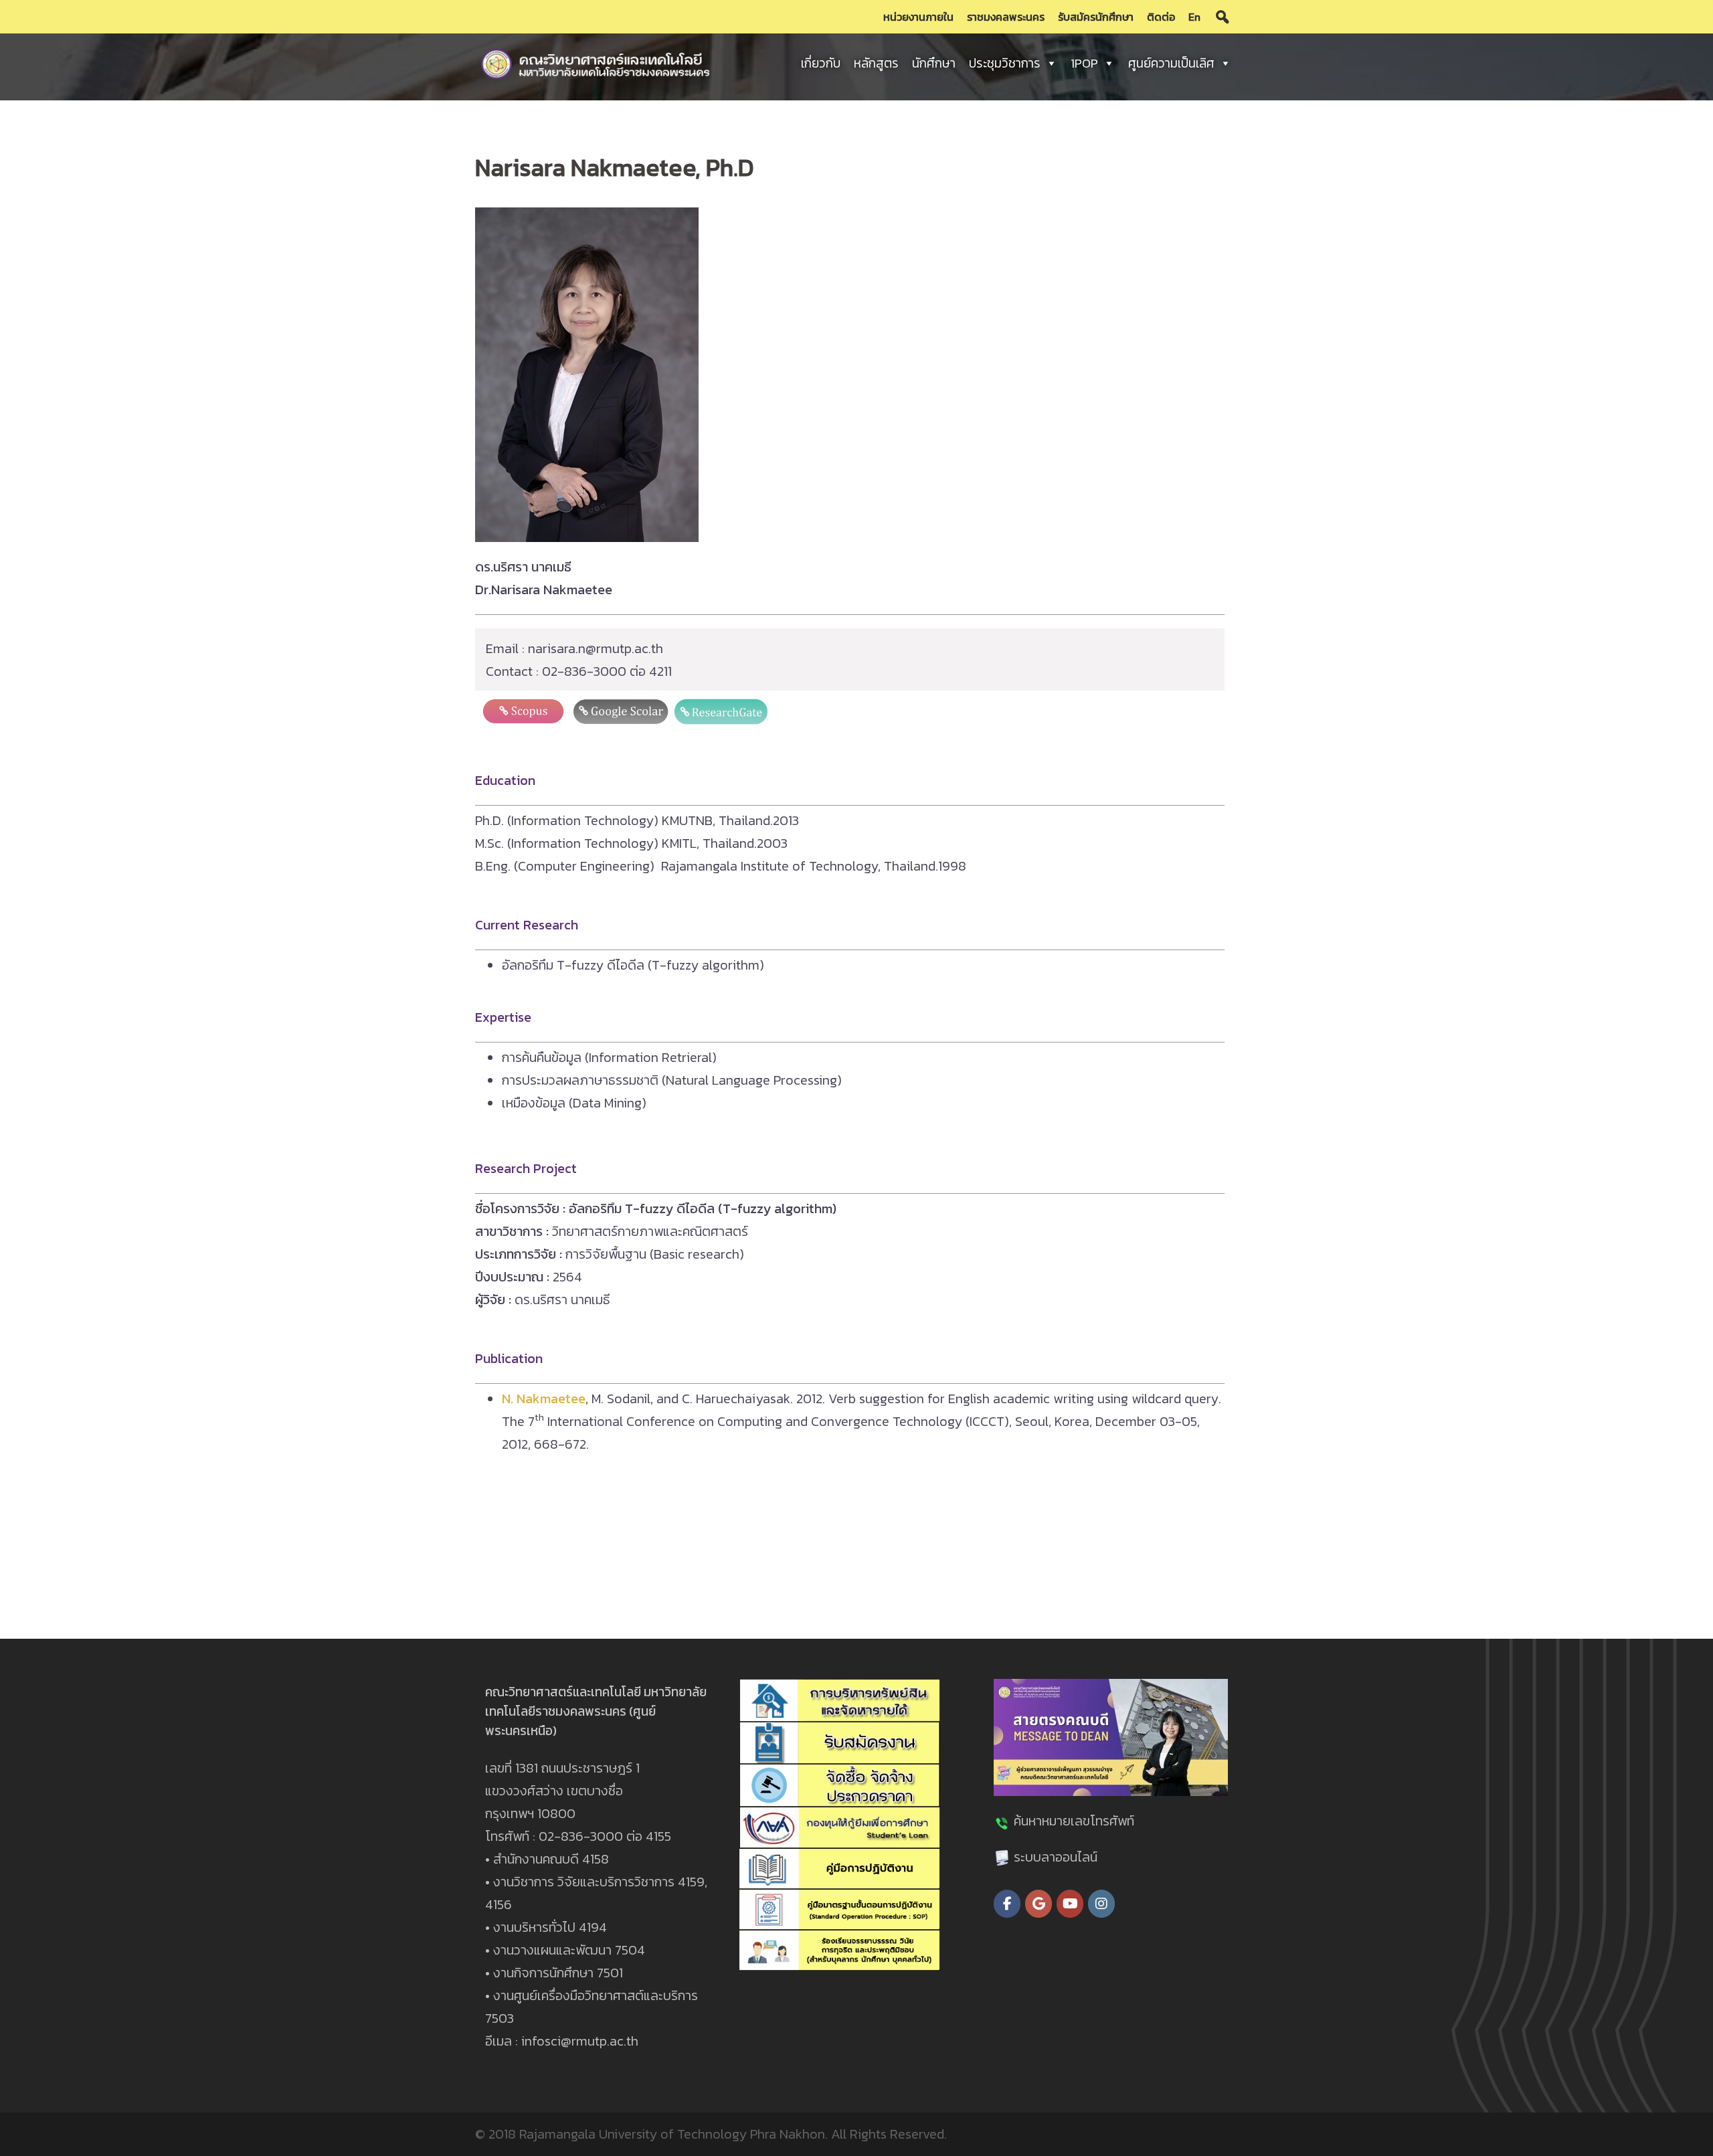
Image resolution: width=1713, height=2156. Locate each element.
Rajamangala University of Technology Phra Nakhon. (673, 2134)
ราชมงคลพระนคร (1006, 17)
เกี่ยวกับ (821, 63)
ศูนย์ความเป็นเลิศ (1171, 63)
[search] (1223, 17)
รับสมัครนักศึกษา (1096, 17)
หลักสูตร (876, 63)
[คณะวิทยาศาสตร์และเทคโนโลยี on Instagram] (1101, 1904)
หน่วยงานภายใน (918, 17)
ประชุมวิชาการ (1005, 63)
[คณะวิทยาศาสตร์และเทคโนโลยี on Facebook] (1007, 1904)
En (1194, 17)
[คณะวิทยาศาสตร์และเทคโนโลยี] (596, 62)
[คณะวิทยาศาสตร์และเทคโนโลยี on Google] (1039, 1904)
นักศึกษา (934, 63)
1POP (1084, 63)
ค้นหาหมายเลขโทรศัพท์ (1074, 1821)
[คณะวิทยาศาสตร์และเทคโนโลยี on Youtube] (1070, 1904)
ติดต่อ (1161, 17)
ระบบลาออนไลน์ (1056, 1857)
